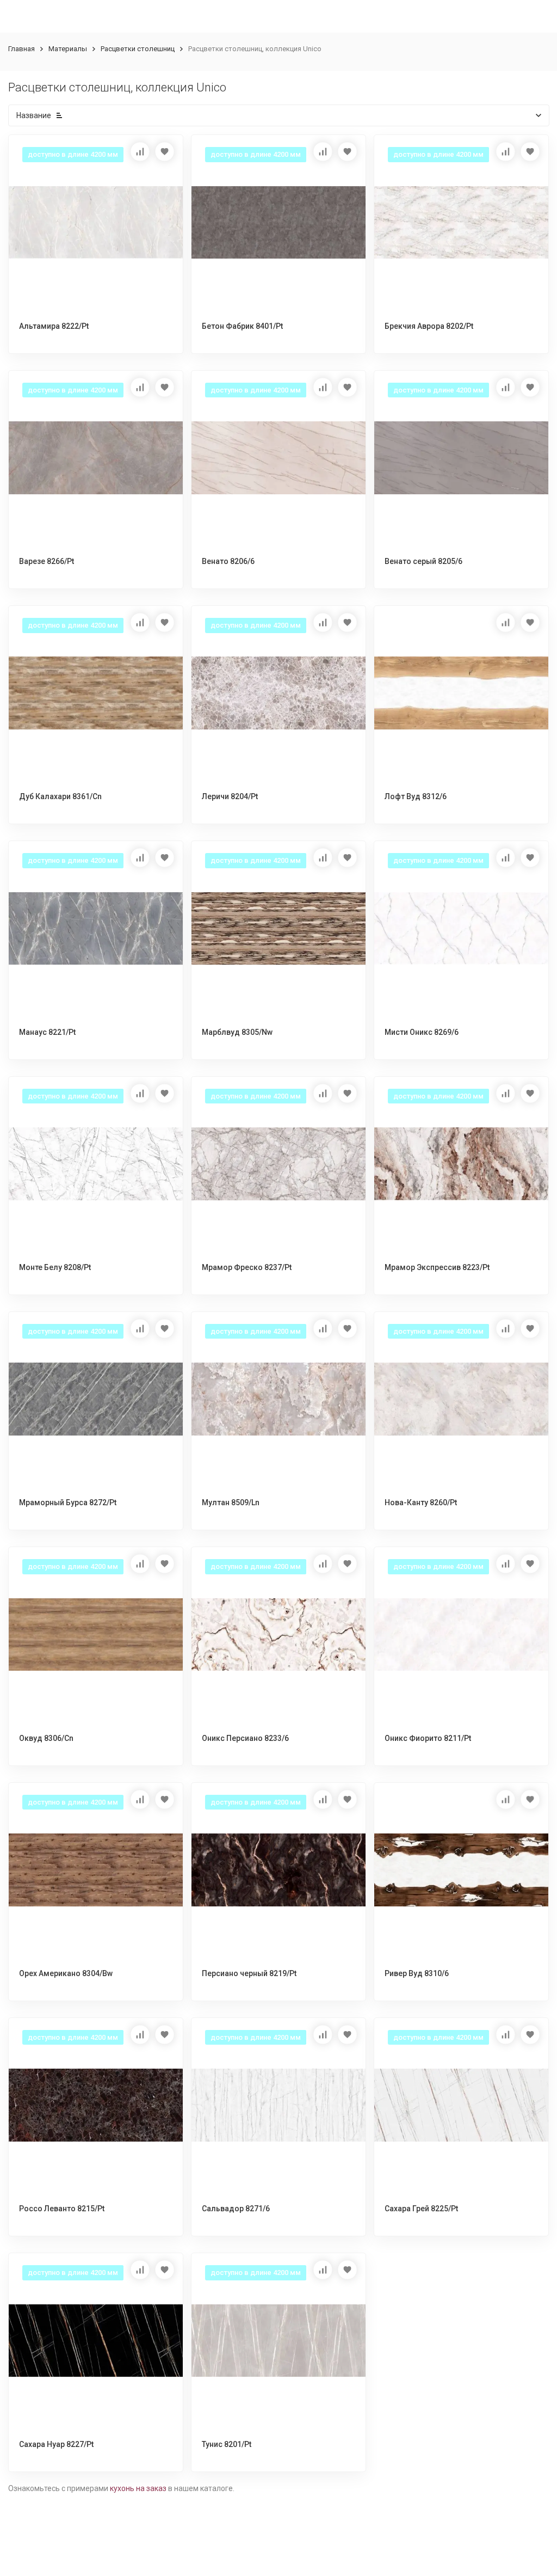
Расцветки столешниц (138, 49)
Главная (21, 49)
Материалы (68, 49)
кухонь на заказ (138, 2488)
